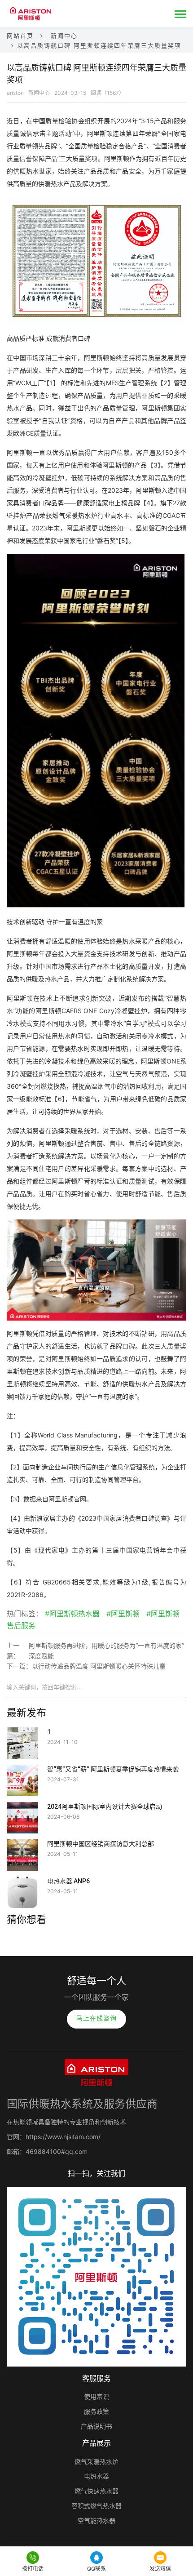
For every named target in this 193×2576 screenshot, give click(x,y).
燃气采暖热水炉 (96, 2462)
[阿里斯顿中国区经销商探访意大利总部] (22, 1845)
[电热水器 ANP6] (22, 1882)
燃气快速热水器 (96, 2491)
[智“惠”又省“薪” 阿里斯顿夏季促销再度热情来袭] (22, 1771)
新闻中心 (64, 36)
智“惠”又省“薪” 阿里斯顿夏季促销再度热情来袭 (113, 1769)
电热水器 (96, 2476)
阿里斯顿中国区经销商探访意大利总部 (101, 1844)
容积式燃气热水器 (96, 2506)
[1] (22, 1733)
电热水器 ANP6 (68, 1881)
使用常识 (96, 2396)
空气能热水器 (96, 2520)
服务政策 (96, 2411)
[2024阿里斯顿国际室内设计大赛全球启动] (22, 1808)
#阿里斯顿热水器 (72, 1614)
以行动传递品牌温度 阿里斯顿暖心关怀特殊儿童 (99, 1666)
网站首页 (20, 36)
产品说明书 (96, 2426)
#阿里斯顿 (123, 1614)
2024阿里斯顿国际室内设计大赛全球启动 (105, 1806)
